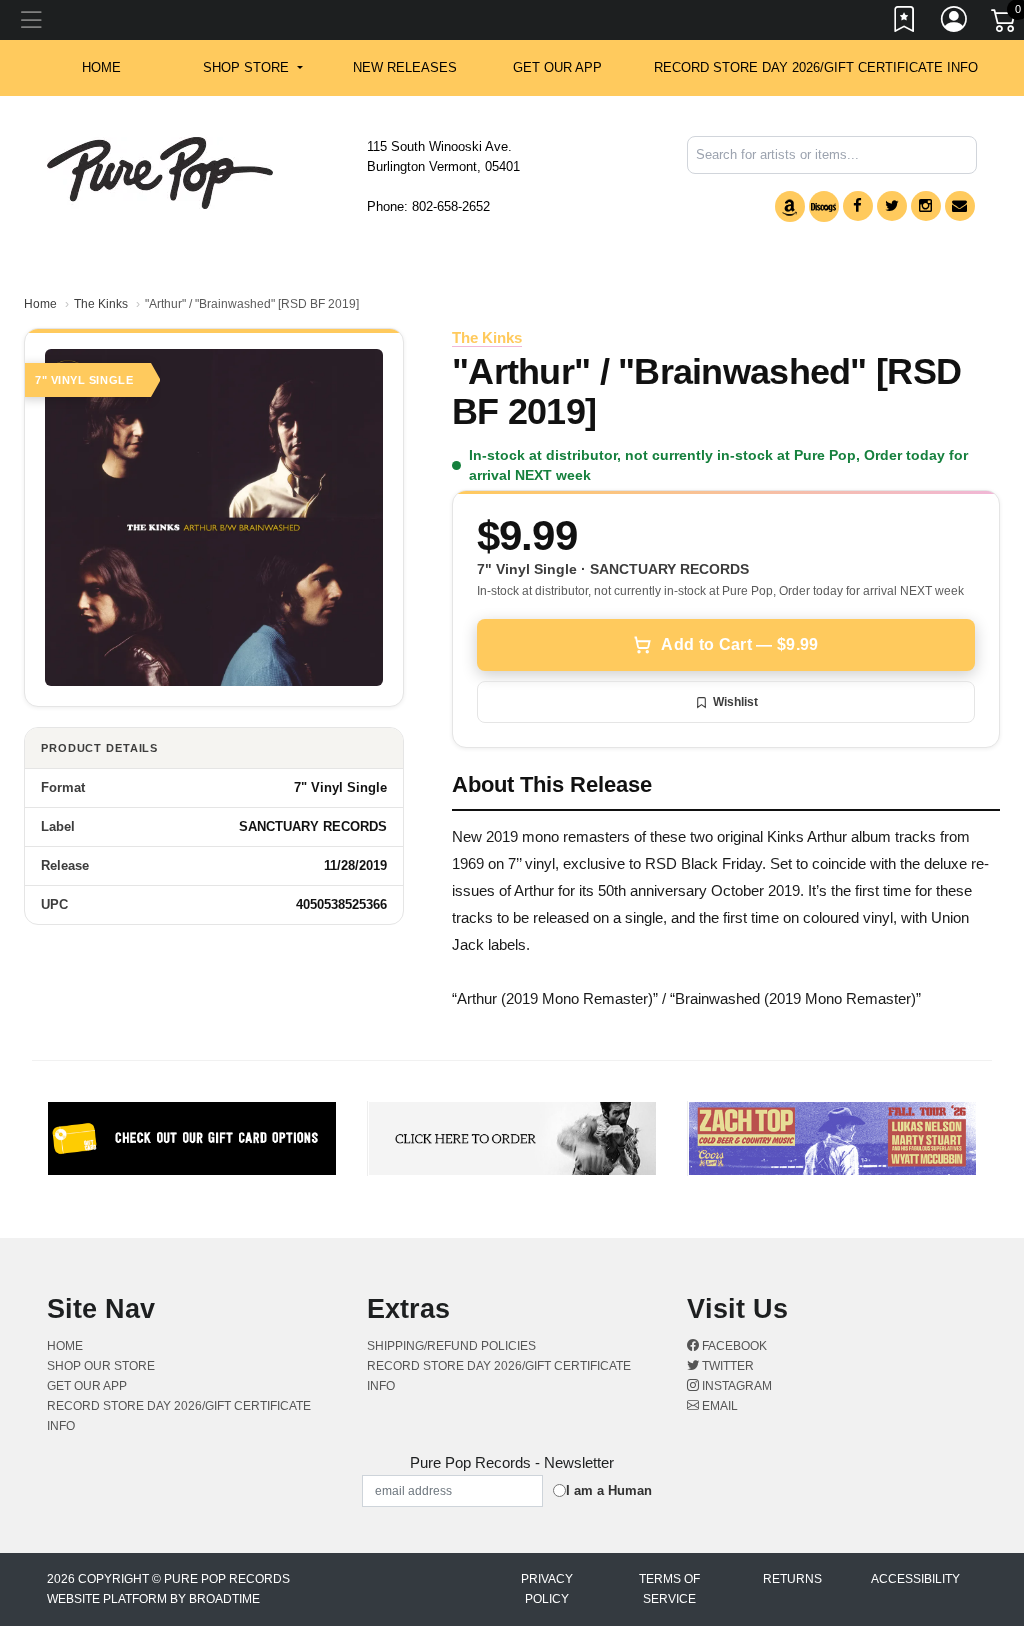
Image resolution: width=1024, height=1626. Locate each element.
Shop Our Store (101, 1366)
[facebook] (858, 206)
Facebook (733, 1346)
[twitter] (892, 206)
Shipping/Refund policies (451, 1346)
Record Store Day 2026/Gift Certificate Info (816, 67)
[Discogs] (824, 206)
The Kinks (101, 304)
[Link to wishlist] (905, 23)
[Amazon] (790, 206)
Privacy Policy (547, 1589)
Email (718, 1406)
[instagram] (926, 206)
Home (40, 304)
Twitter (726, 1366)
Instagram (735, 1386)
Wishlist (735, 702)
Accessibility (915, 1579)
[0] (1005, 24)
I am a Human (609, 1490)
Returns (792, 1579)
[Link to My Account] (955, 23)
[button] (252, 68)
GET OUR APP (557, 67)
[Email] (960, 206)
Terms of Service (669, 1589)
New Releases (405, 67)
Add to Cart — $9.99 (739, 644)
